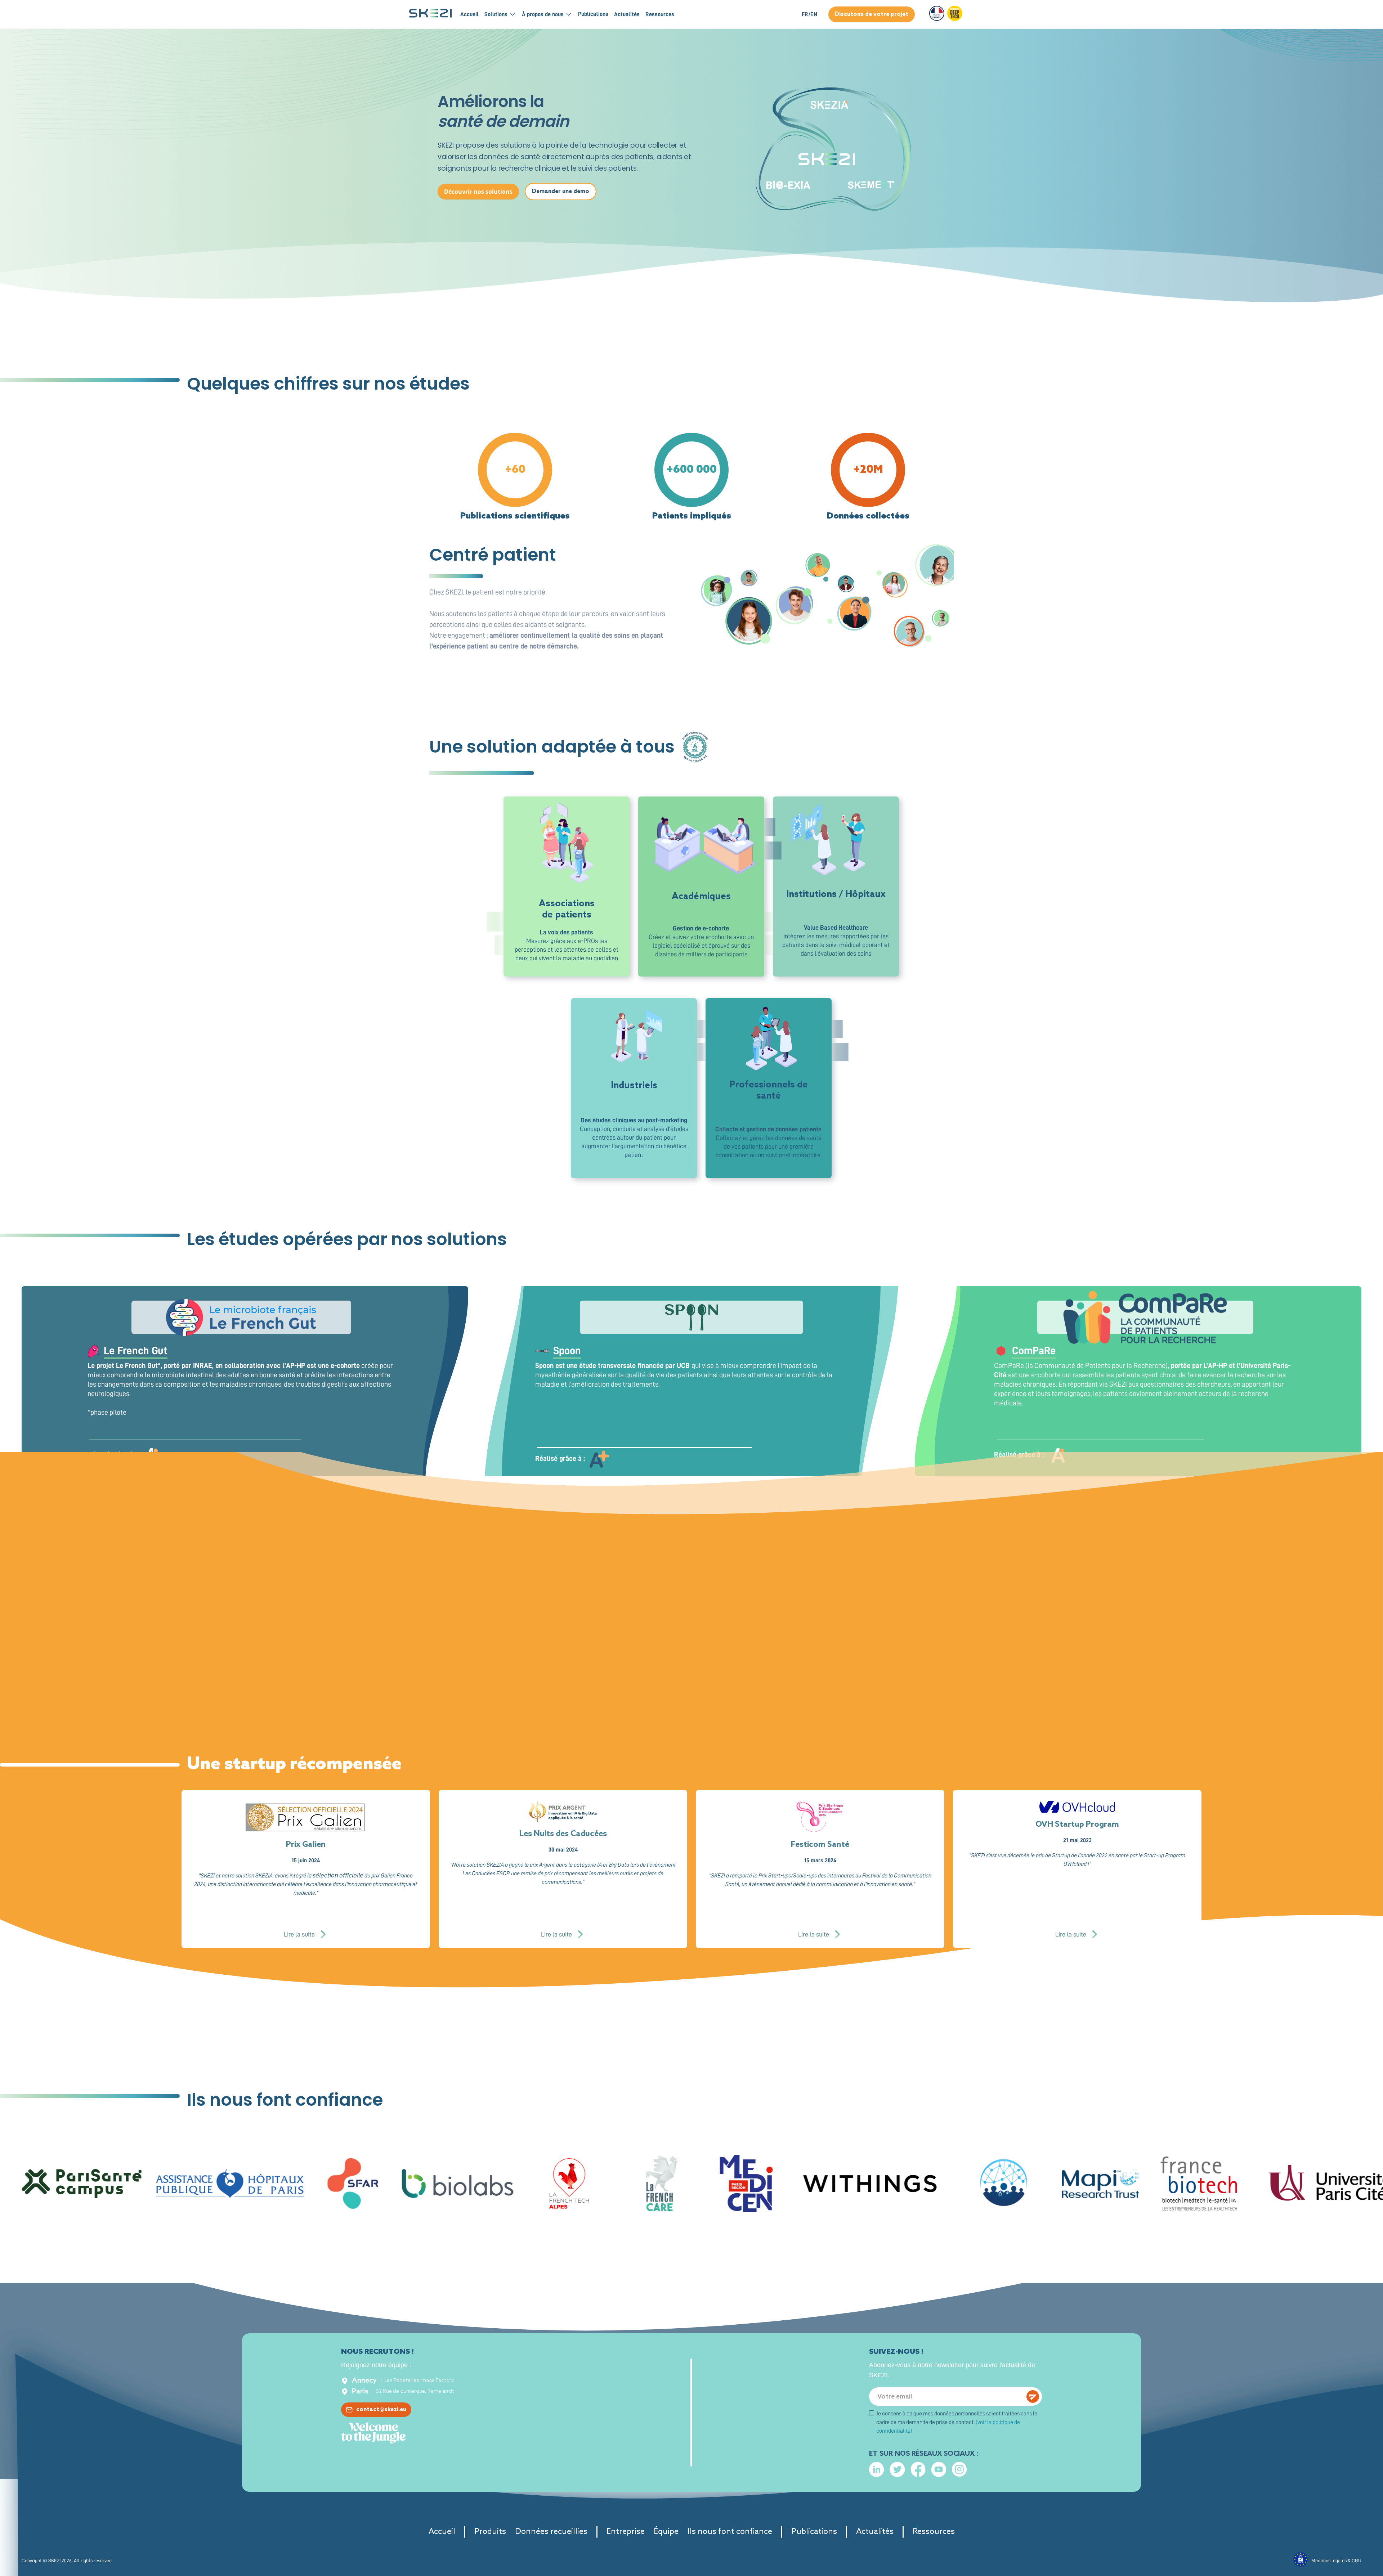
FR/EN (809, 14)
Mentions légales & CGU (1336, 2561)
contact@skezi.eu (381, 2409)
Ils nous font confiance (730, 2532)
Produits (490, 2532)
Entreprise (626, 2532)
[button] (503, 14)
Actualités (875, 2532)
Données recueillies (551, 2532)
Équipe (666, 2532)
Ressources (934, 2532)
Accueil (469, 14)
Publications (814, 2532)
